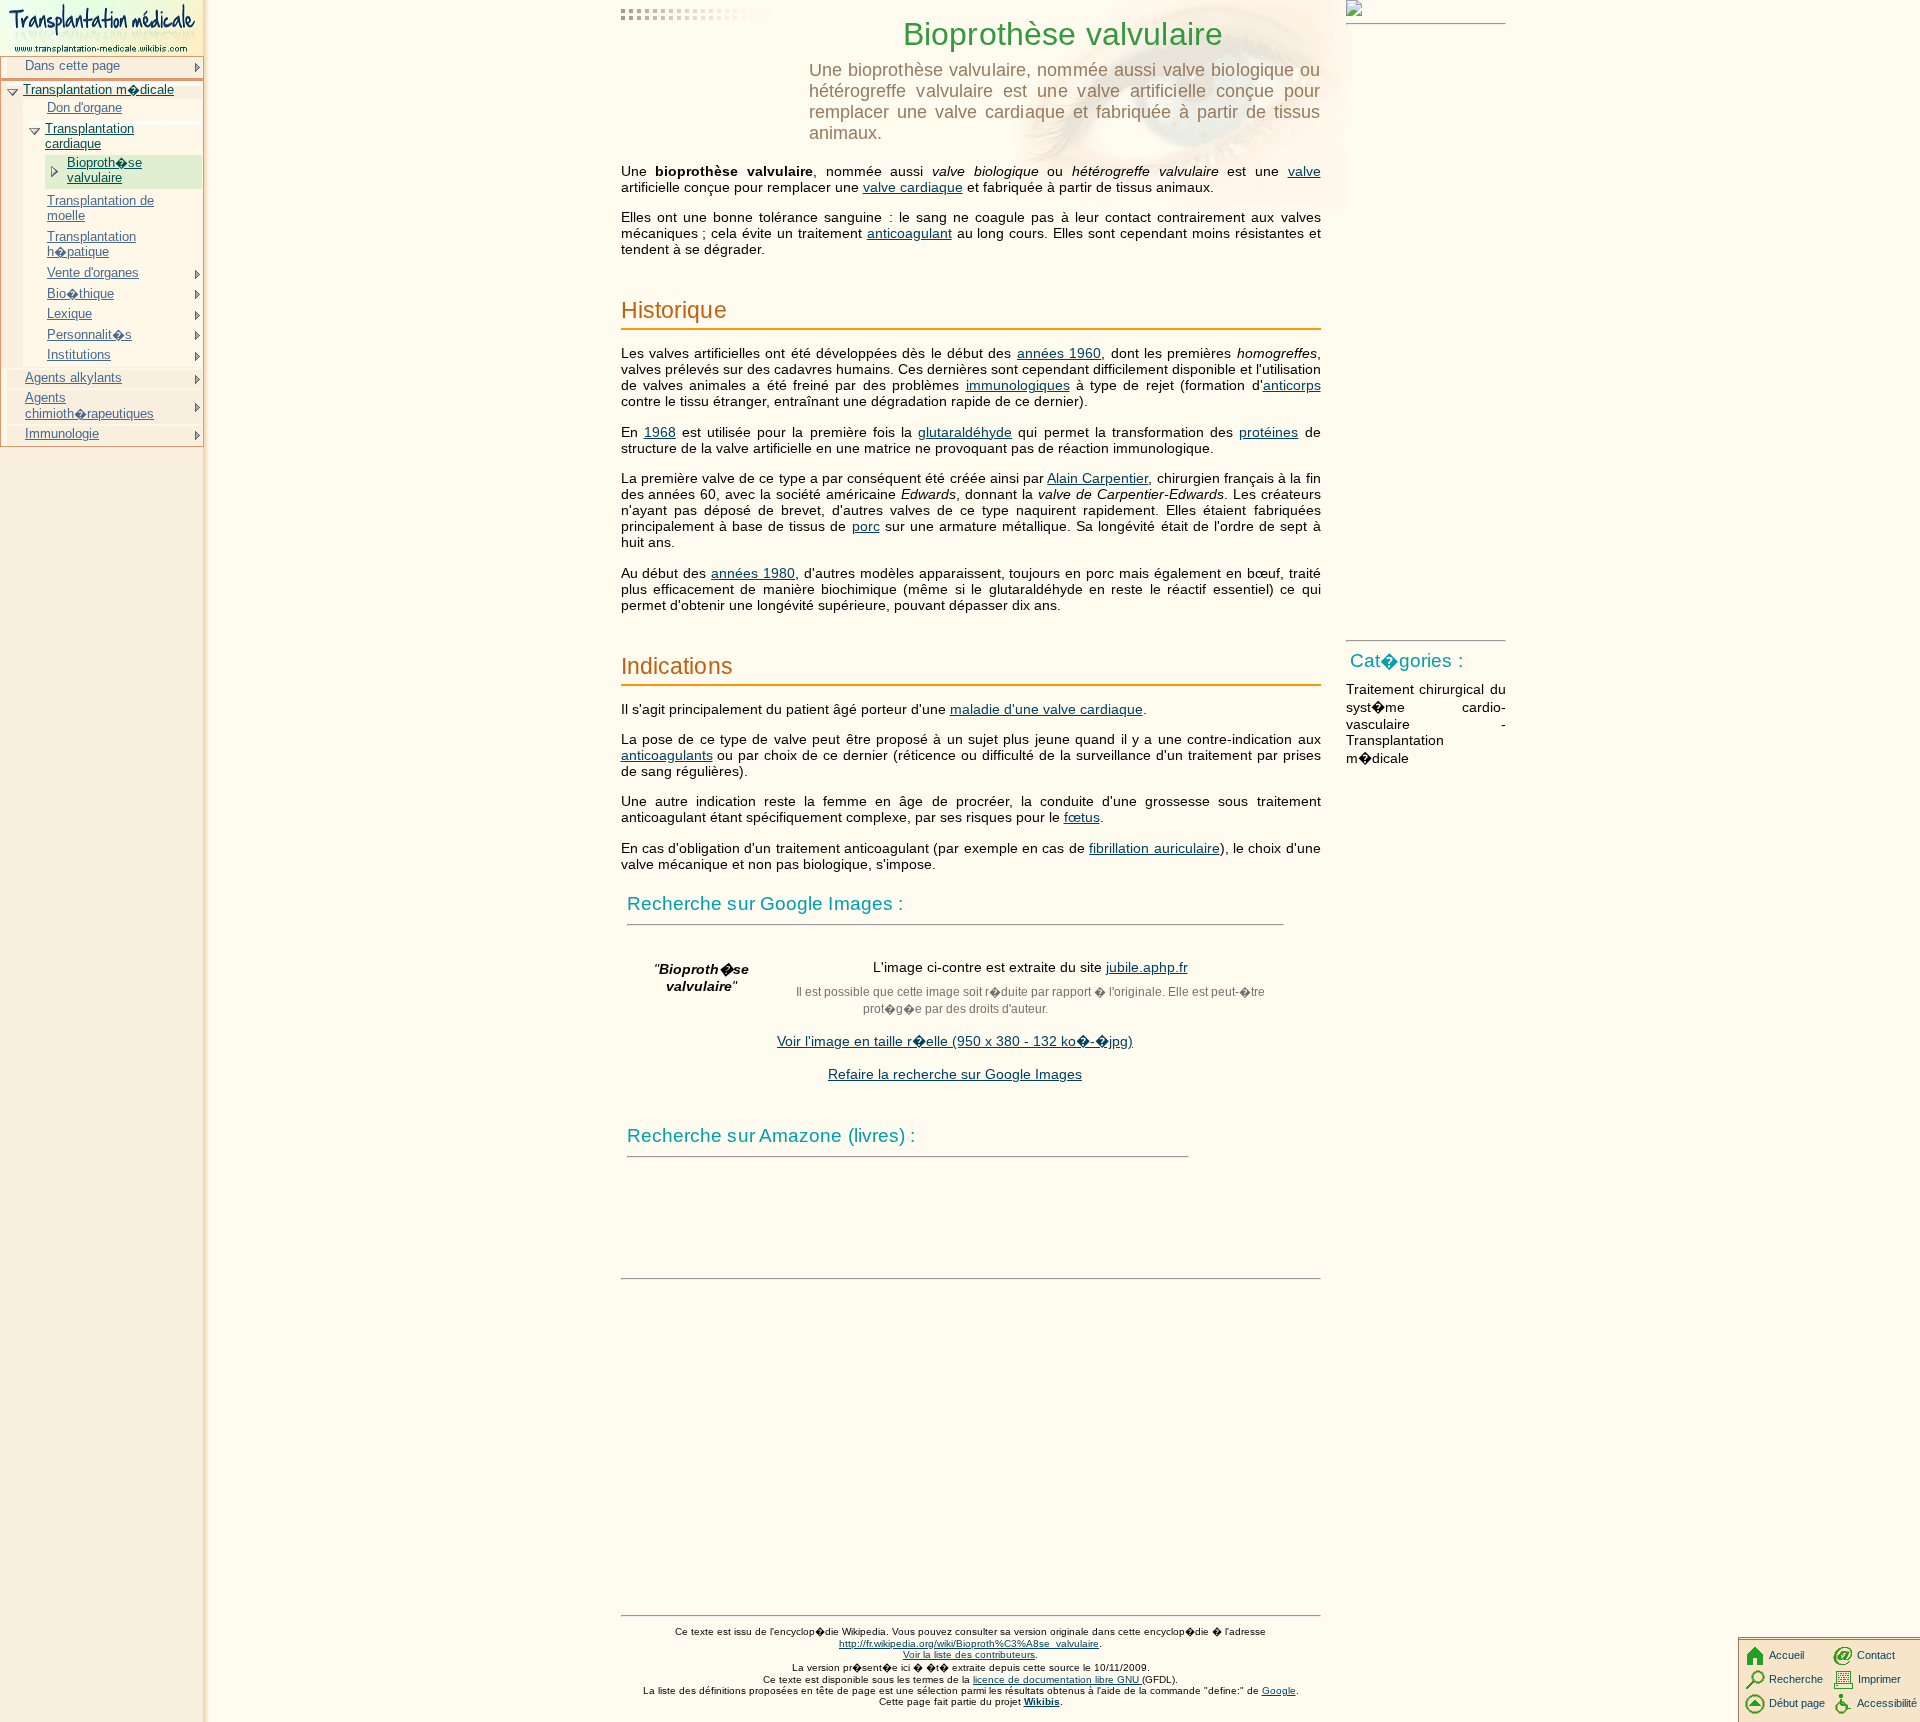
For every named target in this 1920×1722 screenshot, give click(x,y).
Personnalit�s (89, 334)
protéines (1268, 432)
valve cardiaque (913, 187)
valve (1304, 171)
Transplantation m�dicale (98, 89)
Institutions (79, 354)
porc (866, 526)
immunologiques (1018, 385)
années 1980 (753, 573)
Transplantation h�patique (91, 244)
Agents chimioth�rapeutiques (89, 405)
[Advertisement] (711, 65)
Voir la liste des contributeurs (969, 1654)
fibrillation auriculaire (1154, 848)
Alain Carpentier (1097, 478)
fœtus (1082, 817)
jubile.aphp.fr (1147, 967)
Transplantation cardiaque (89, 136)
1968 (660, 432)
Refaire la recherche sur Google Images (955, 1074)
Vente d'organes (93, 272)
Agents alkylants (73, 377)
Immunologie (62, 433)
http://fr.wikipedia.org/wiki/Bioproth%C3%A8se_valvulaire (969, 1643)
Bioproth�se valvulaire (104, 170)
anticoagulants (667, 755)
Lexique (69, 313)
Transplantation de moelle (100, 208)
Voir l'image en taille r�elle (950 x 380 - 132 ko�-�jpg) (955, 1041)
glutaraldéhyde (965, 432)
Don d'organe (84, 107)
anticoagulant (909, 233)
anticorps (1292, 385)
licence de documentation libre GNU (1057, 1679)
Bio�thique (80, 293)
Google (1279, 1690)
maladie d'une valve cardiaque (1046, 709)
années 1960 (1059, 353)
